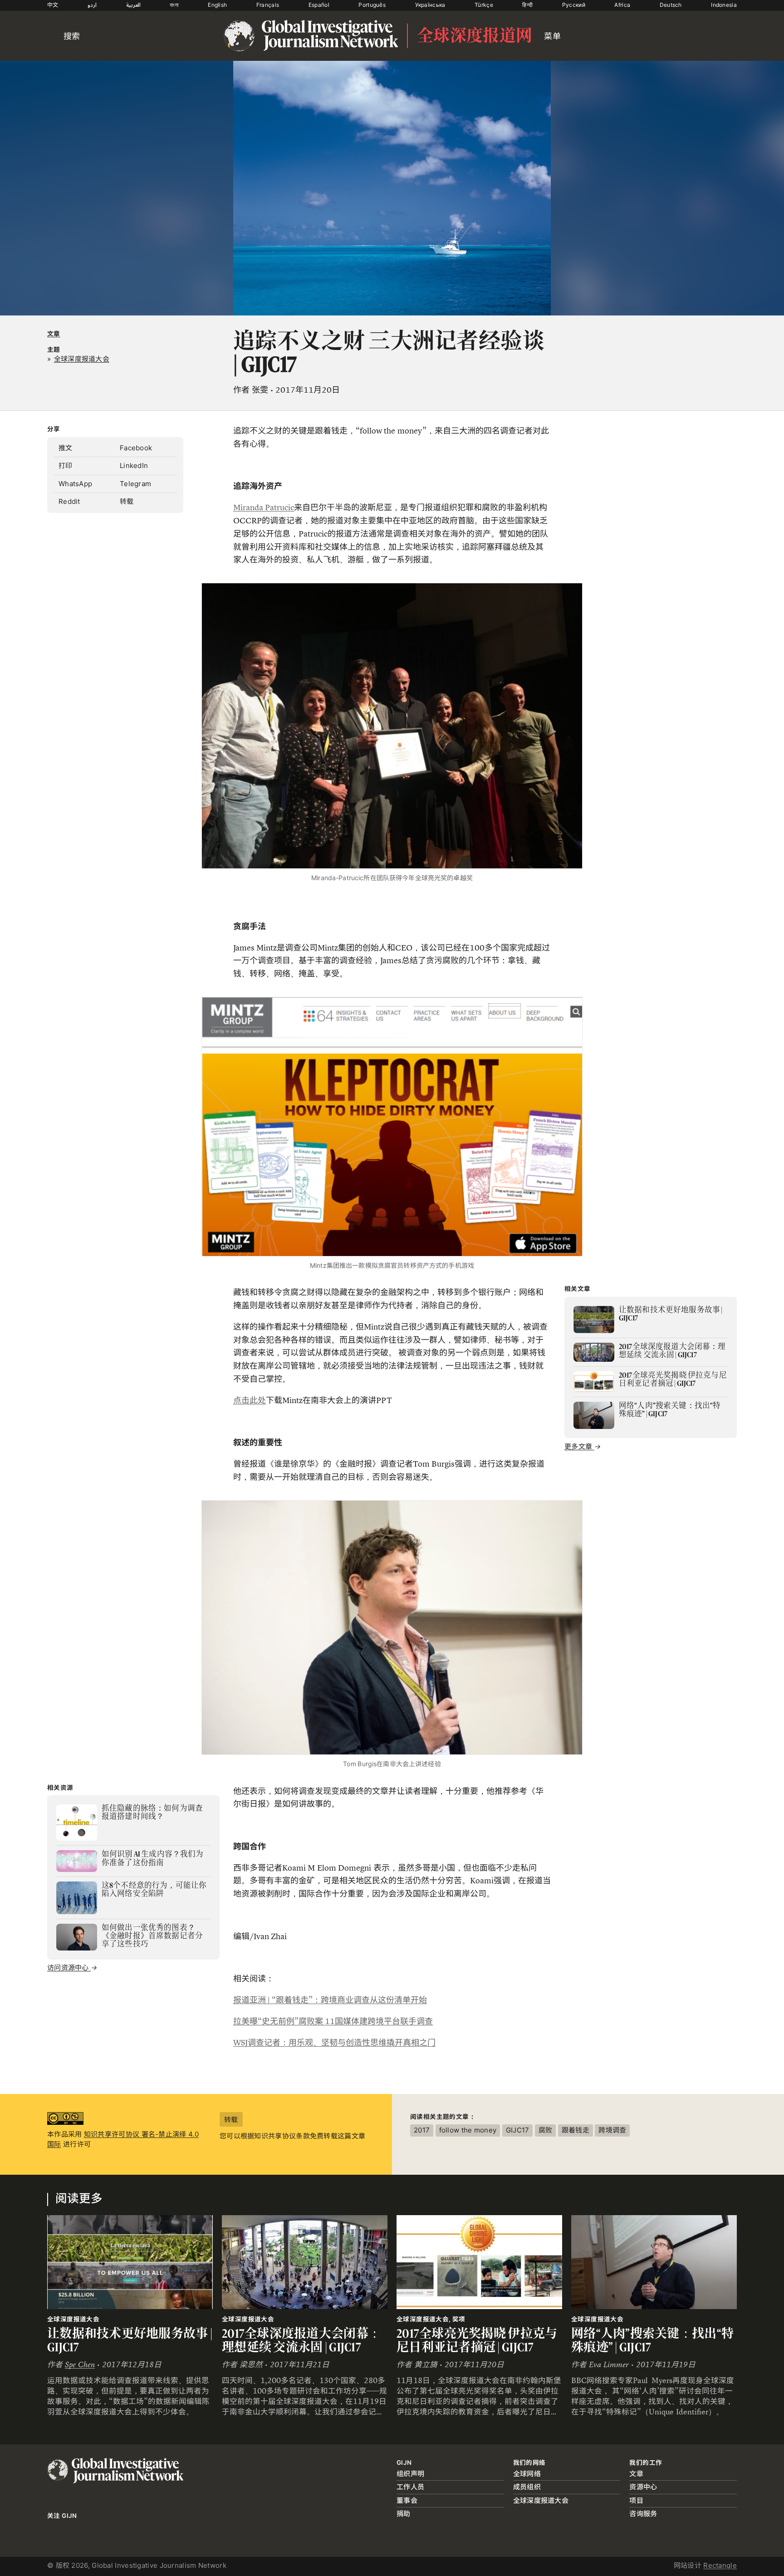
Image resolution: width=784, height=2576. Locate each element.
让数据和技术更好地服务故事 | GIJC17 (130, 2340)
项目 (636, 2500)
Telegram (135, 484)
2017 (422, 2130)
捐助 (404, 2514)
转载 (127, 501)
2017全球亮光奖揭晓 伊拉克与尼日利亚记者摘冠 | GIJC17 (477, 2340)
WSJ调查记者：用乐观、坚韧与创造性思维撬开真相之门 (334, 2043)
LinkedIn (134, 465)
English (217, 5)
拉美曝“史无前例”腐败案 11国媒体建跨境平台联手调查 (333, 2021)
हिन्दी (527, 5)
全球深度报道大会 (541, 2500)
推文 (66, 448)
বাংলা (174, 5)
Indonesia (724, 5)
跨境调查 (612, 2130)
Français (268, 5)
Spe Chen (80, 2365)
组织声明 (410, 2474)
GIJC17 (518, 2130)
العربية (133, 5)
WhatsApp (75, 484)
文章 (54, 334)
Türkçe (484, 5)
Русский (574, 5)
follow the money (468, 2130)
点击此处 (250, 1400)
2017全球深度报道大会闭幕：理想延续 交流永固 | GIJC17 (301, 2340)
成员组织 (527, 2487)
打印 (66, 465)
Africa (622, 5)
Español (319, 5)
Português (372, 5)
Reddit (69, 501)
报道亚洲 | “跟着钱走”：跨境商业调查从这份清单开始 (330, 2000)
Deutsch (671, 5)
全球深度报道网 (475, 36)
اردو (92, 5)
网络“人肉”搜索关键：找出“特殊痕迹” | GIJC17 (652, 2340)
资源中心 (643, 2487)
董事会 (407, 2500)
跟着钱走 (576, 2130)
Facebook (136, 448)
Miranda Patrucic (264, 507)
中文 (53, 5)
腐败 (546, 2130)
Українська (430, 5)
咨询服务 (643, 2514)
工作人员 (410, 2487)
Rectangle (720, 2565)
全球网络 (527, 2474)
